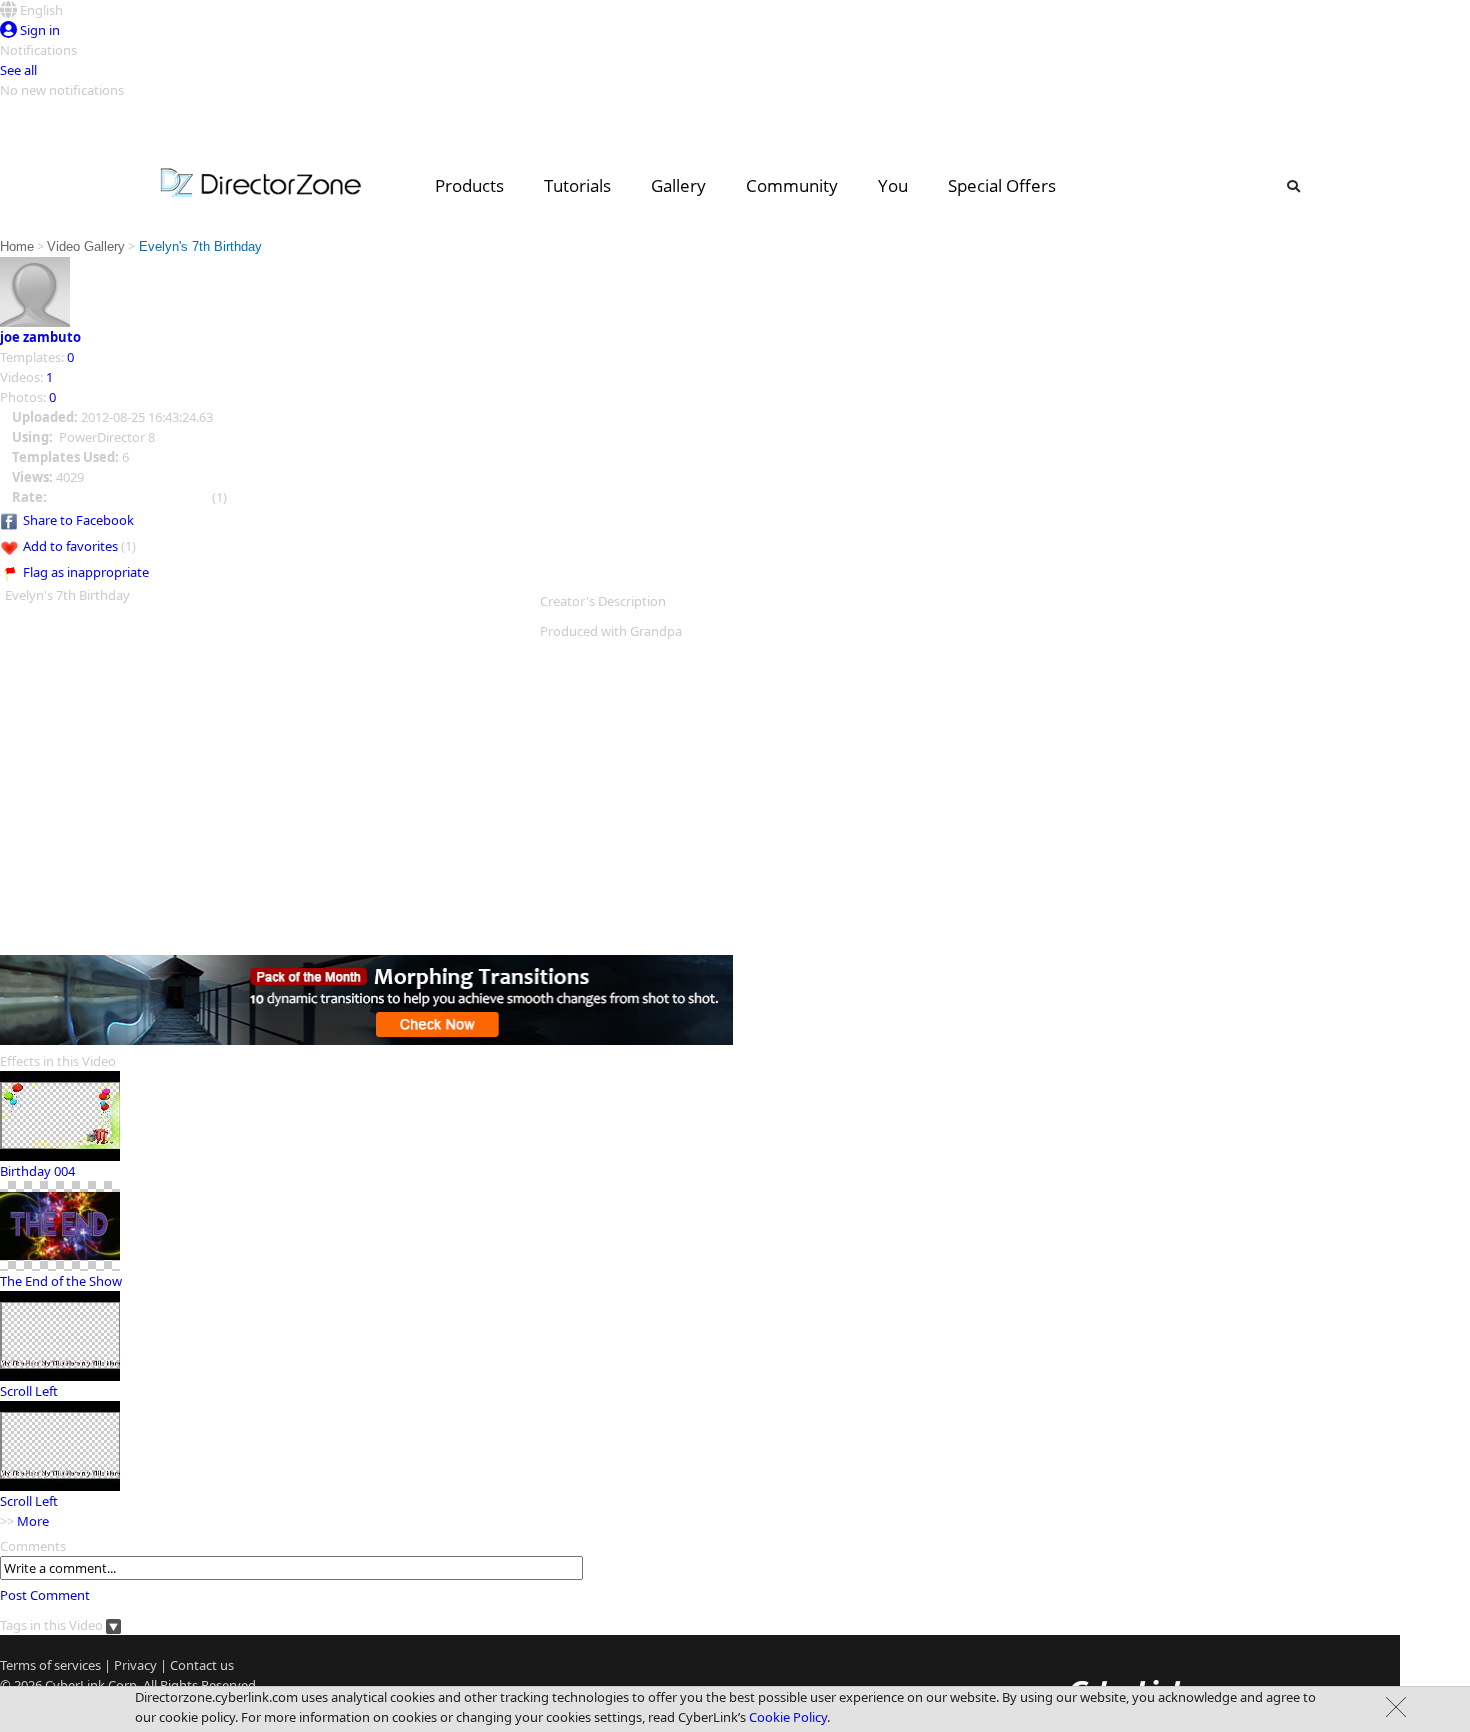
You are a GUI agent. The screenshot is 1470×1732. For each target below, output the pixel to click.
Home (17, 246)
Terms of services (50, 1665)
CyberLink (75, 1685)
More (33, 1521)
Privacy (135, 1665)
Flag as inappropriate (86, 572)
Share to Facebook (78, 520)
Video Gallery (86, 246)
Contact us (202, 1665)
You (893, 185)
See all (18, 70)
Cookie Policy (788, 1717)
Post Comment (45, 1595)
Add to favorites (70, 546)
